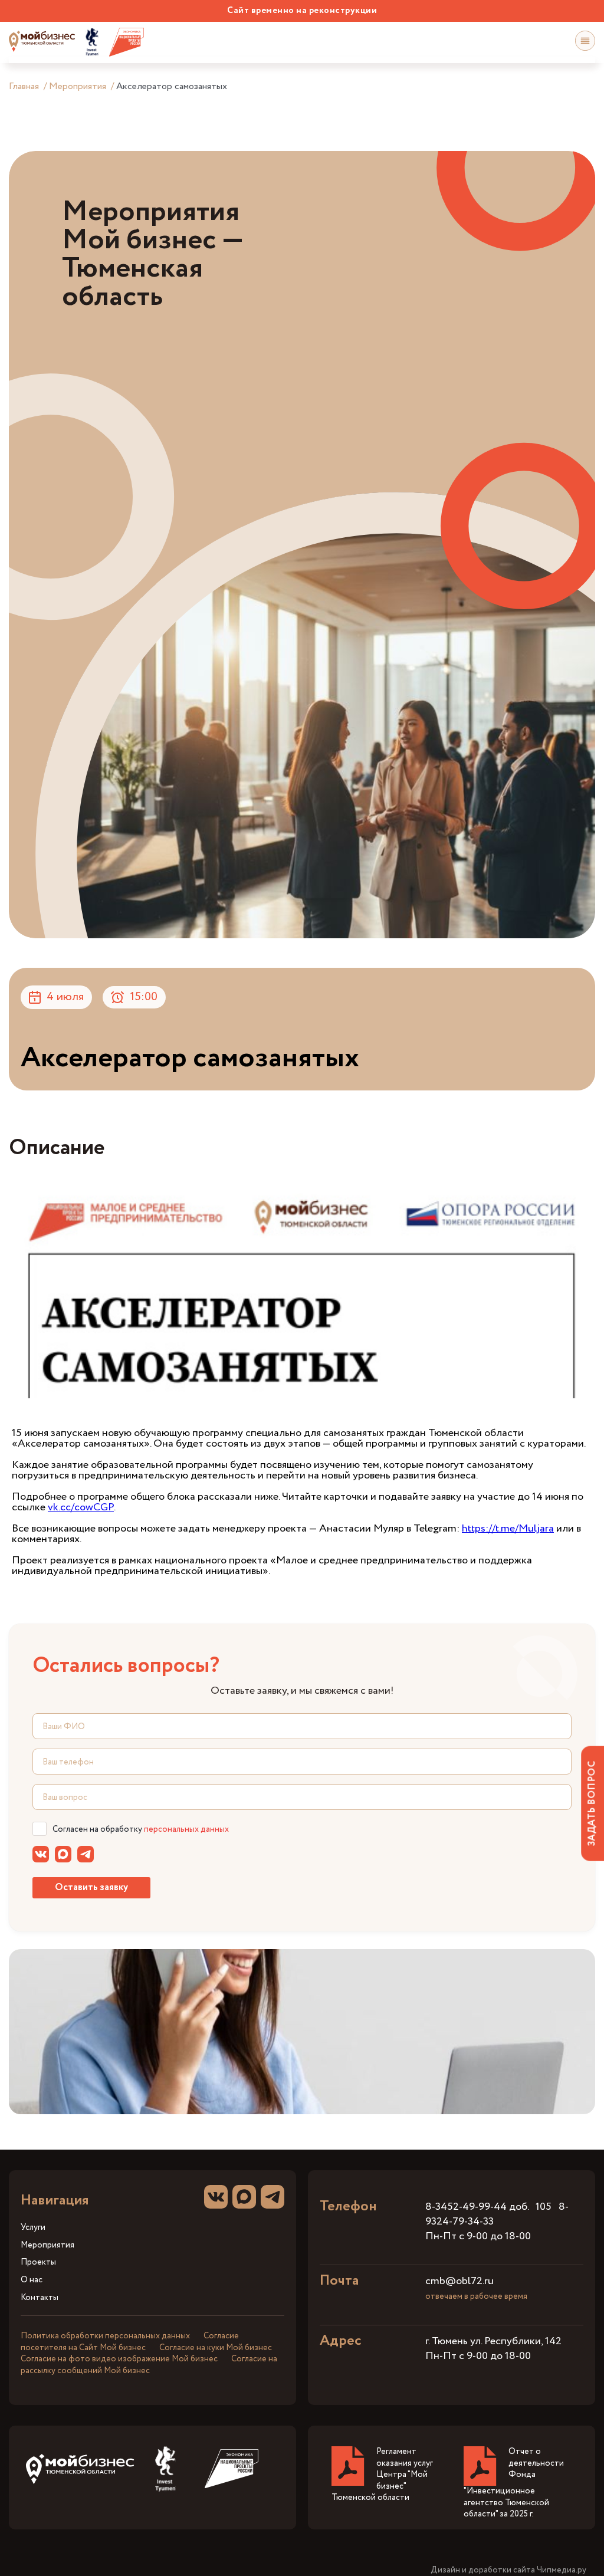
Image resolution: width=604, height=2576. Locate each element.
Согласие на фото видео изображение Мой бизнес (119, 2359)
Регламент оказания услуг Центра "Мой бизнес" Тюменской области (382, 2475)
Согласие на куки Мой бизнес (216, 2348)
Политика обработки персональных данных (105, 2336)
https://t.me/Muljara (508, 1529)
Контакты (40, 2298)
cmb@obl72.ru (459, 2281)
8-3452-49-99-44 (466, 2207)
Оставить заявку (91, 1887)
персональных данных (186, 1829)
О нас (32, 2280)
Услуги (33, 2228)
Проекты (38, 2263)
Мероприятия (78, 86)
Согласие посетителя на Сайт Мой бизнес (130, 2342)
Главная (24, 86)
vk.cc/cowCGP (81, 1507)
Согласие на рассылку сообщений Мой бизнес (149, 2365)
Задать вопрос (592, 1803)
